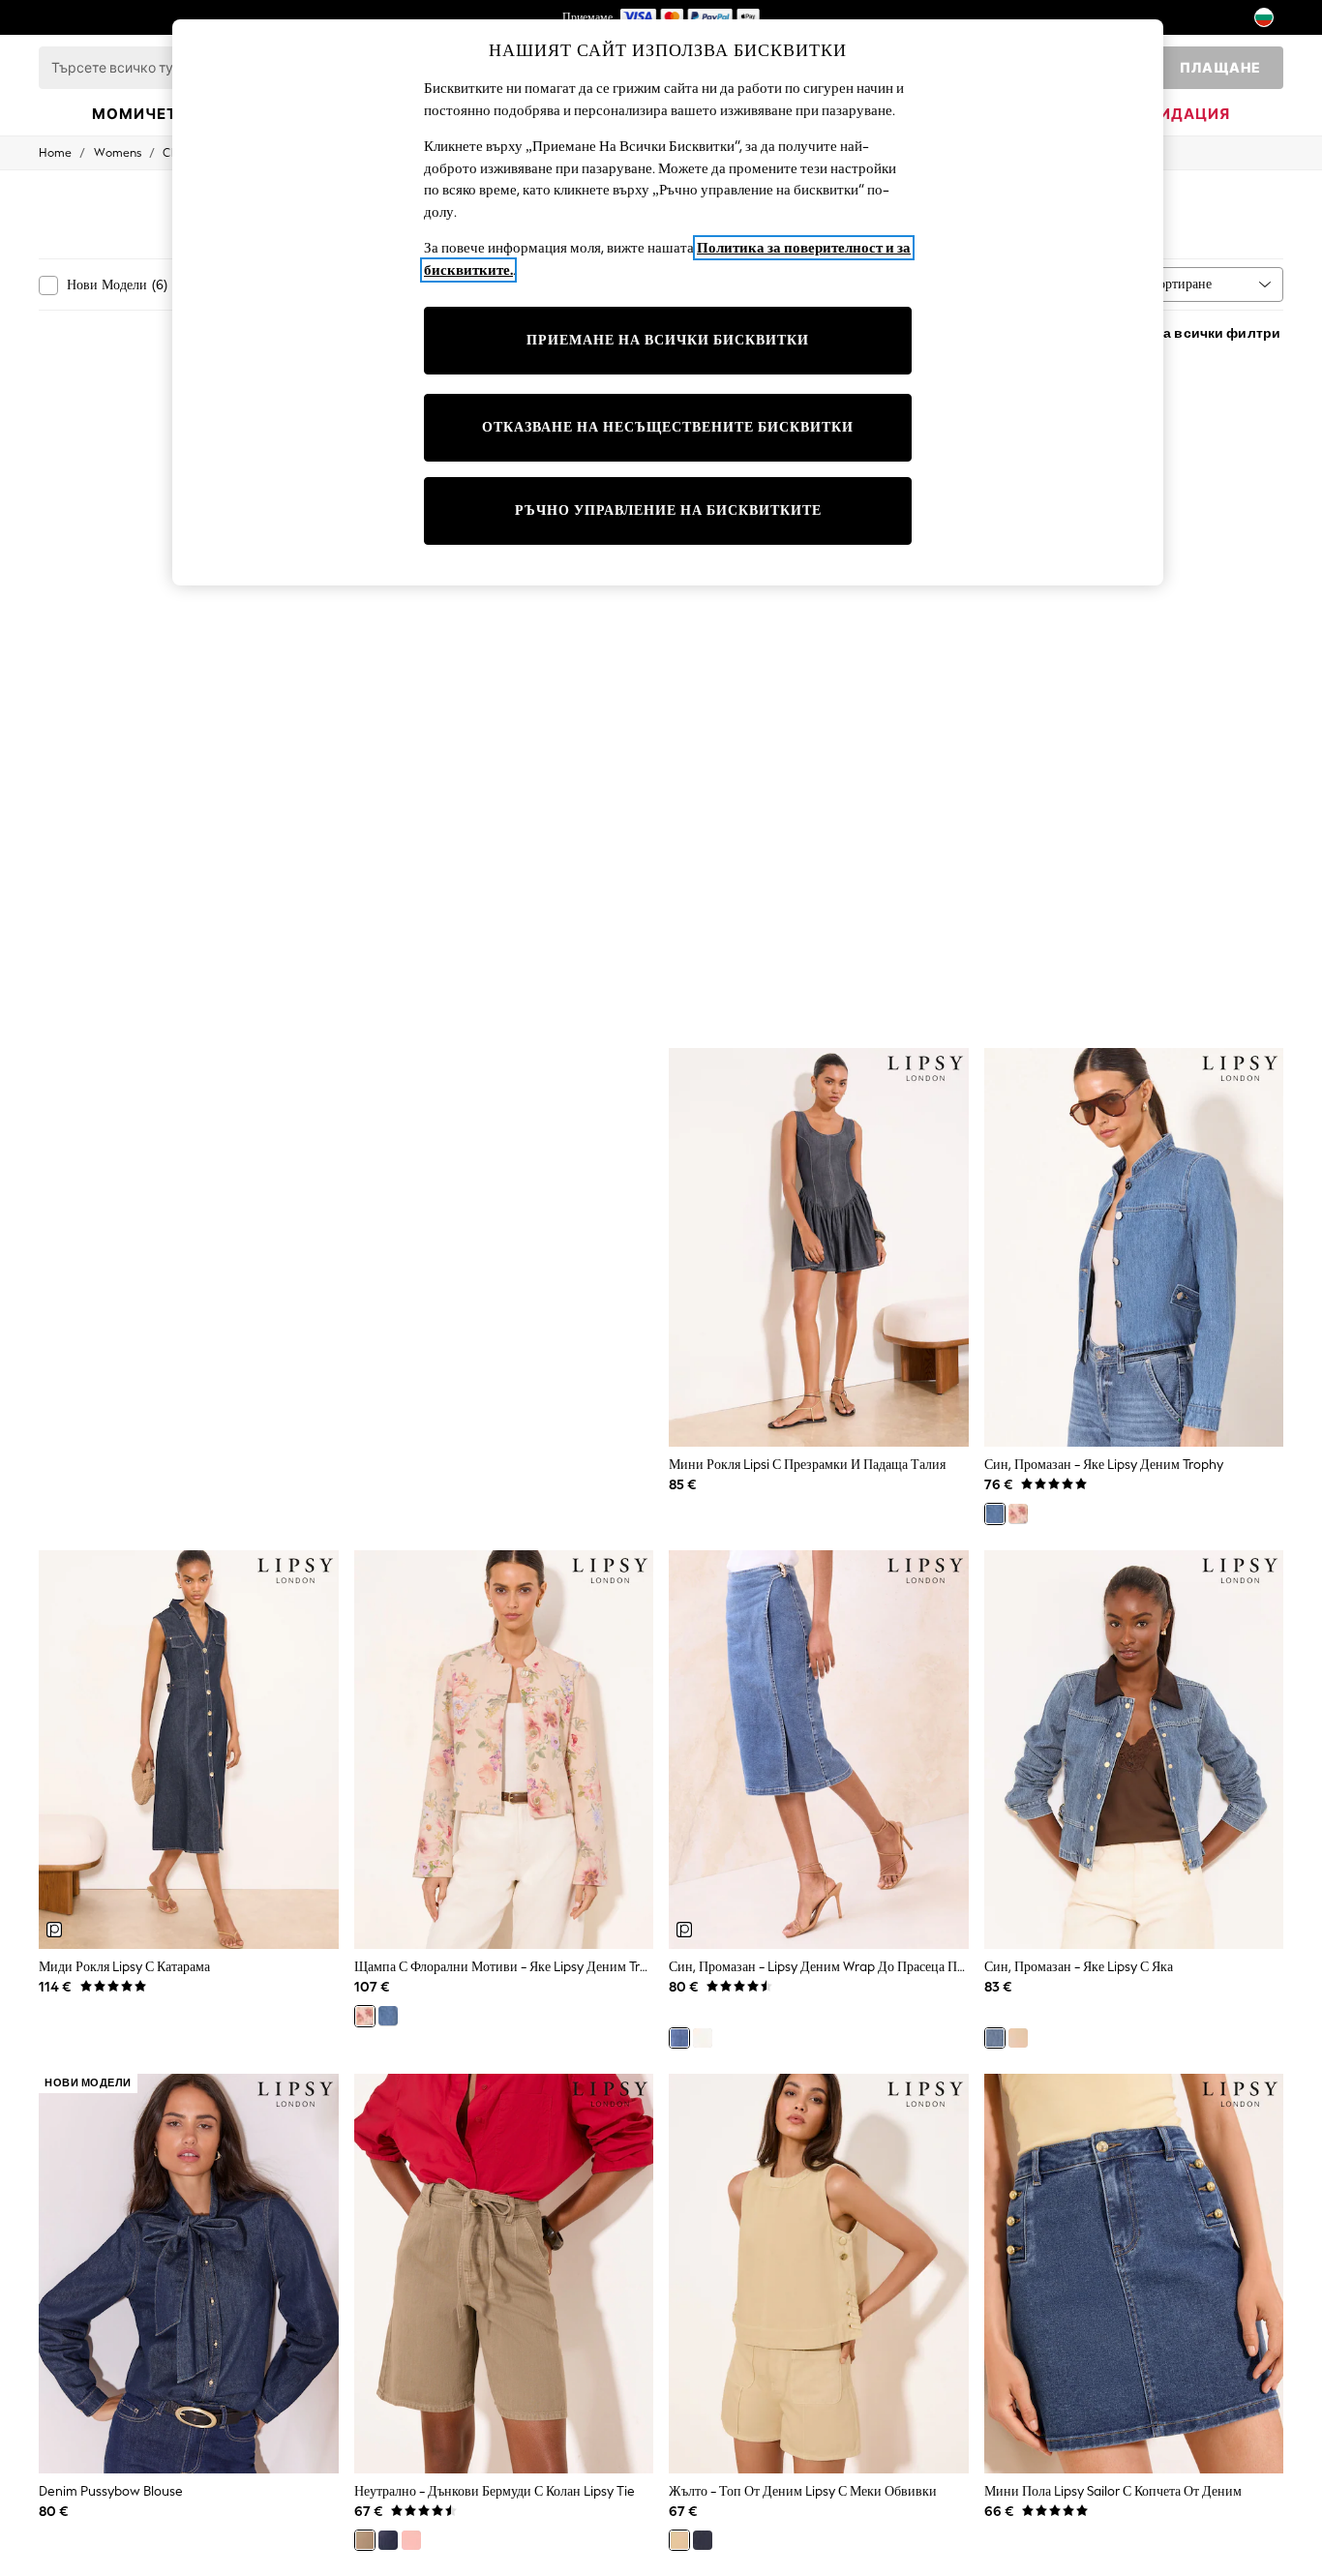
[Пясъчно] (1018, 2038)
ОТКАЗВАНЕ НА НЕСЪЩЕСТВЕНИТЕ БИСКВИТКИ (668, 427)
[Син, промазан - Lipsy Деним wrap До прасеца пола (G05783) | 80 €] (819, 1750)
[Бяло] (703, 2038)
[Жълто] (679, 2540)
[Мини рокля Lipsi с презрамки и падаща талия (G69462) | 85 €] (819, 1248)
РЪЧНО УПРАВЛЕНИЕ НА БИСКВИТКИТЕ (668, 510)
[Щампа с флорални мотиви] (1018, 1513)
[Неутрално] (365, 2540)
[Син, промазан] (995, 1513)
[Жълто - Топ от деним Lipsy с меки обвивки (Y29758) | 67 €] (819, 2274)
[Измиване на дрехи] (388, 2540)
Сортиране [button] (1181, 284)
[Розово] (411, 2540)
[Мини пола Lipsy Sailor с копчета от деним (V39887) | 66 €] (1134, 2274)
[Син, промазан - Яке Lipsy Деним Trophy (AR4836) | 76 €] (1134, 1248)
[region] (668, 302)
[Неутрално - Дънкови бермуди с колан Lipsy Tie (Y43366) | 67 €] (504, 2274)
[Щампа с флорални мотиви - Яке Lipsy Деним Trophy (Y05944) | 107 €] (504, 1750)
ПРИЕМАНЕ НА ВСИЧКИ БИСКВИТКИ (668, 340)
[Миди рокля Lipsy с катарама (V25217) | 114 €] (189, 1750)
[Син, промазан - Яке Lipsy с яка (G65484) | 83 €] (1134, 1750)
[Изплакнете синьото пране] (703, 2540)
